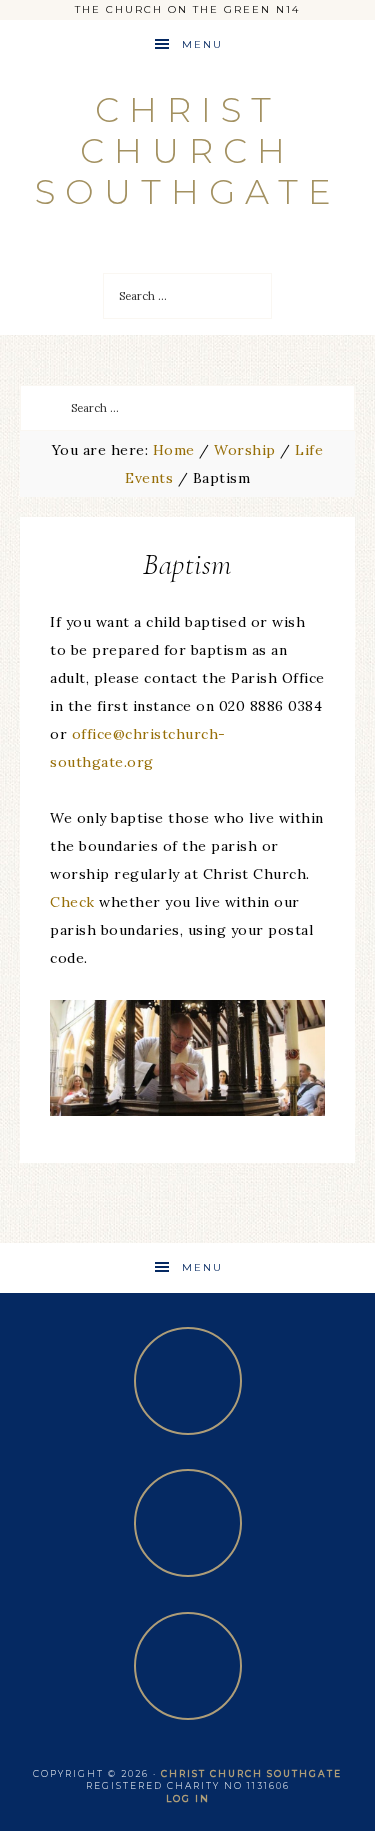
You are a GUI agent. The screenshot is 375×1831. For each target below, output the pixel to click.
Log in (188, 1798)
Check (72, 902)
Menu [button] (202, 44)
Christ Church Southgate (188, 151)
